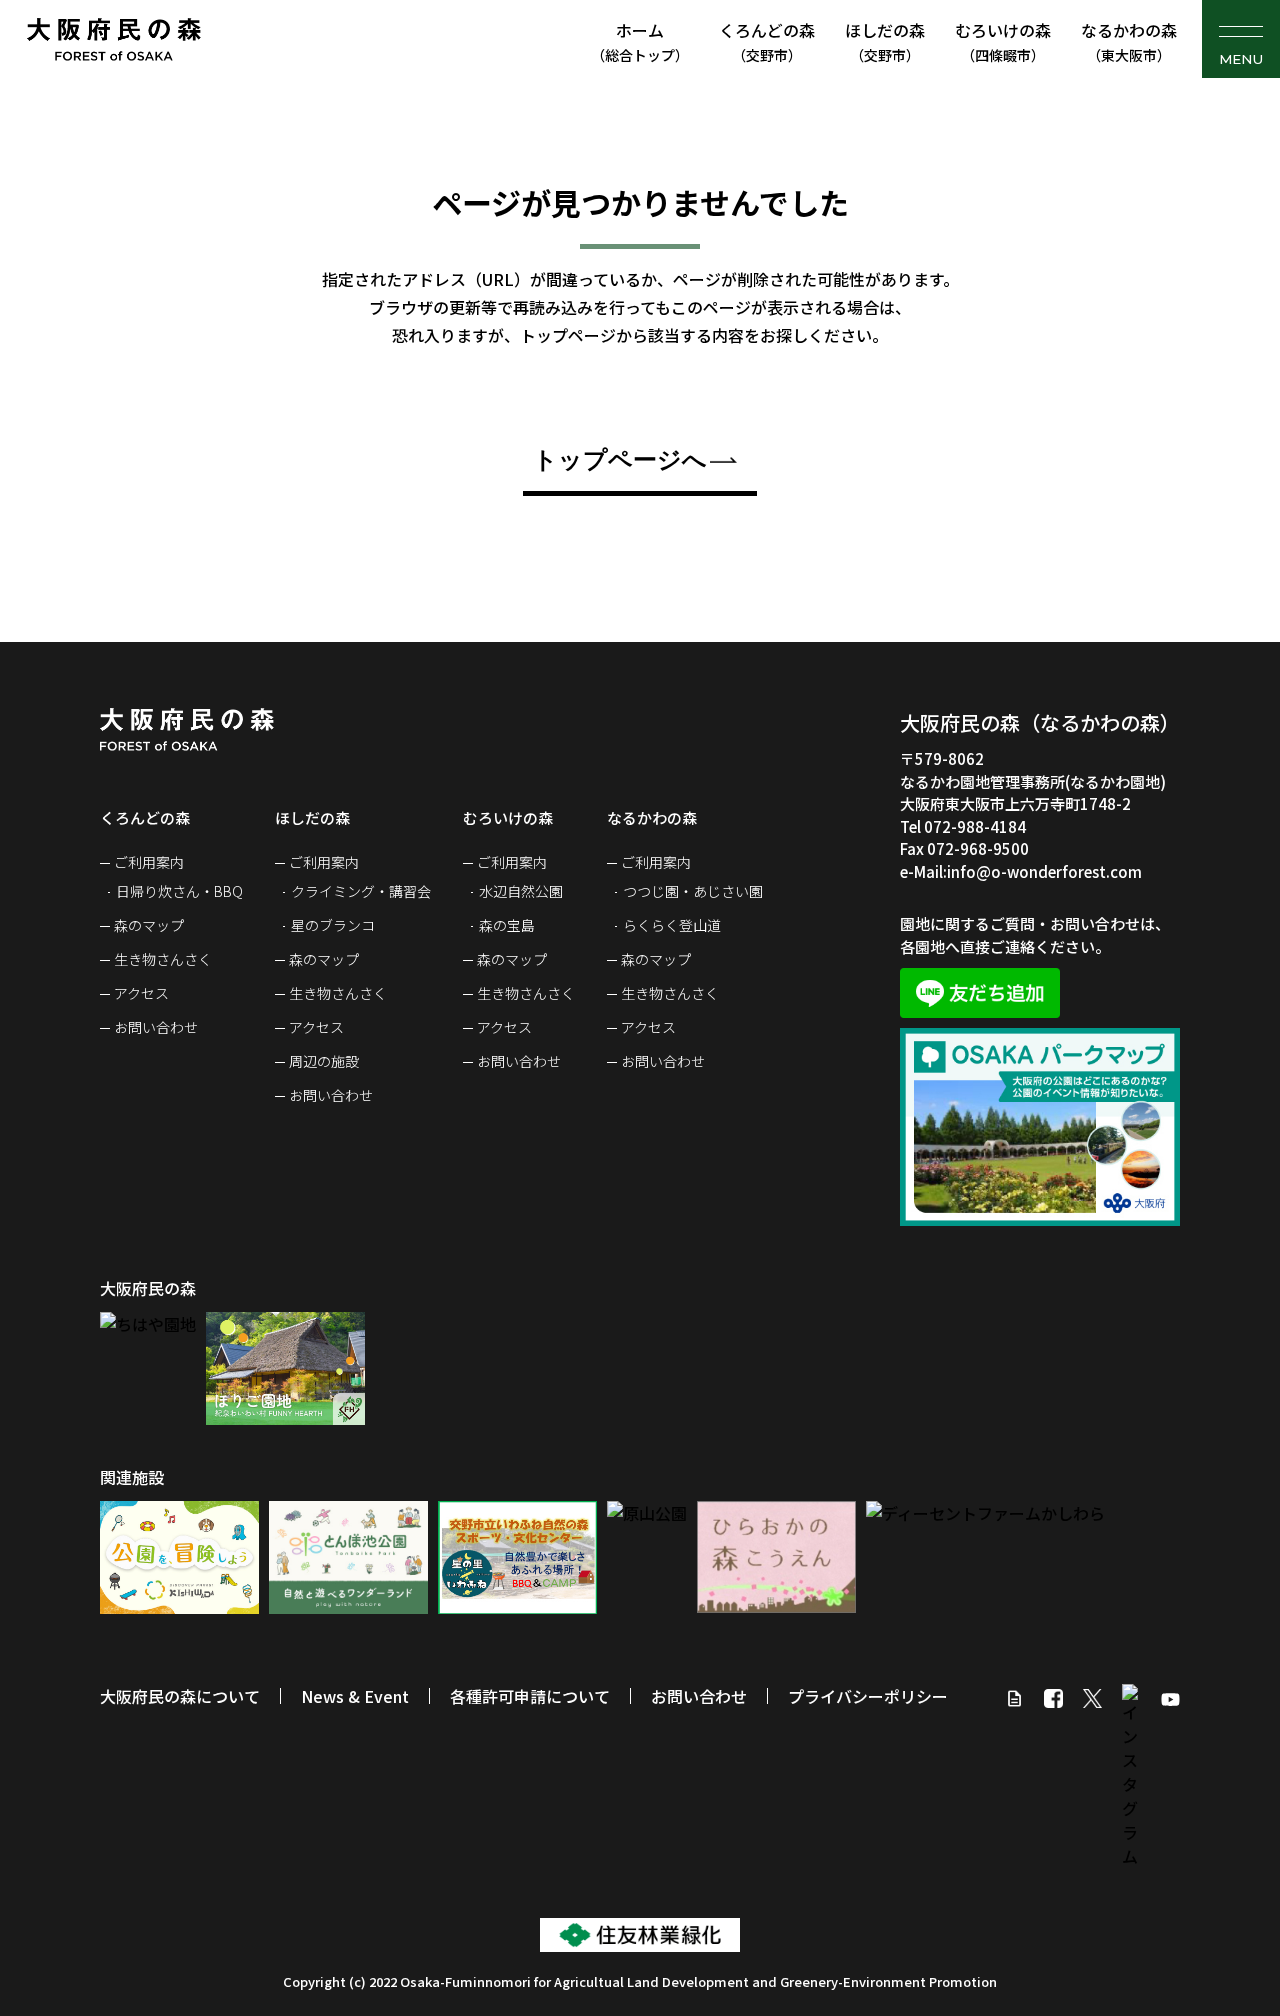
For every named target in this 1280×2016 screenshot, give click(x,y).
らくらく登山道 (672, 925)
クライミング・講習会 (361, 891)
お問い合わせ (156, 1027)
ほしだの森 (885, 41)
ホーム (640, 41)
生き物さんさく (163, 959)
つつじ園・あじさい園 (693, 891)
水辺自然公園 (521, 891)
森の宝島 (507, 925)
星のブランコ (333, 925)
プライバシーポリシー (868, 1696)
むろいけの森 (1003, 41)
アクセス (141, 993)
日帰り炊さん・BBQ (179, 891)
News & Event (355, 1696)
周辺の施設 (324, 1061)
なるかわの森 (1129, 41)
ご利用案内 (149, 862)
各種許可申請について (530, 1696)
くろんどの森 (767, 41)
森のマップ (149, 925)
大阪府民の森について (180, 1696)
